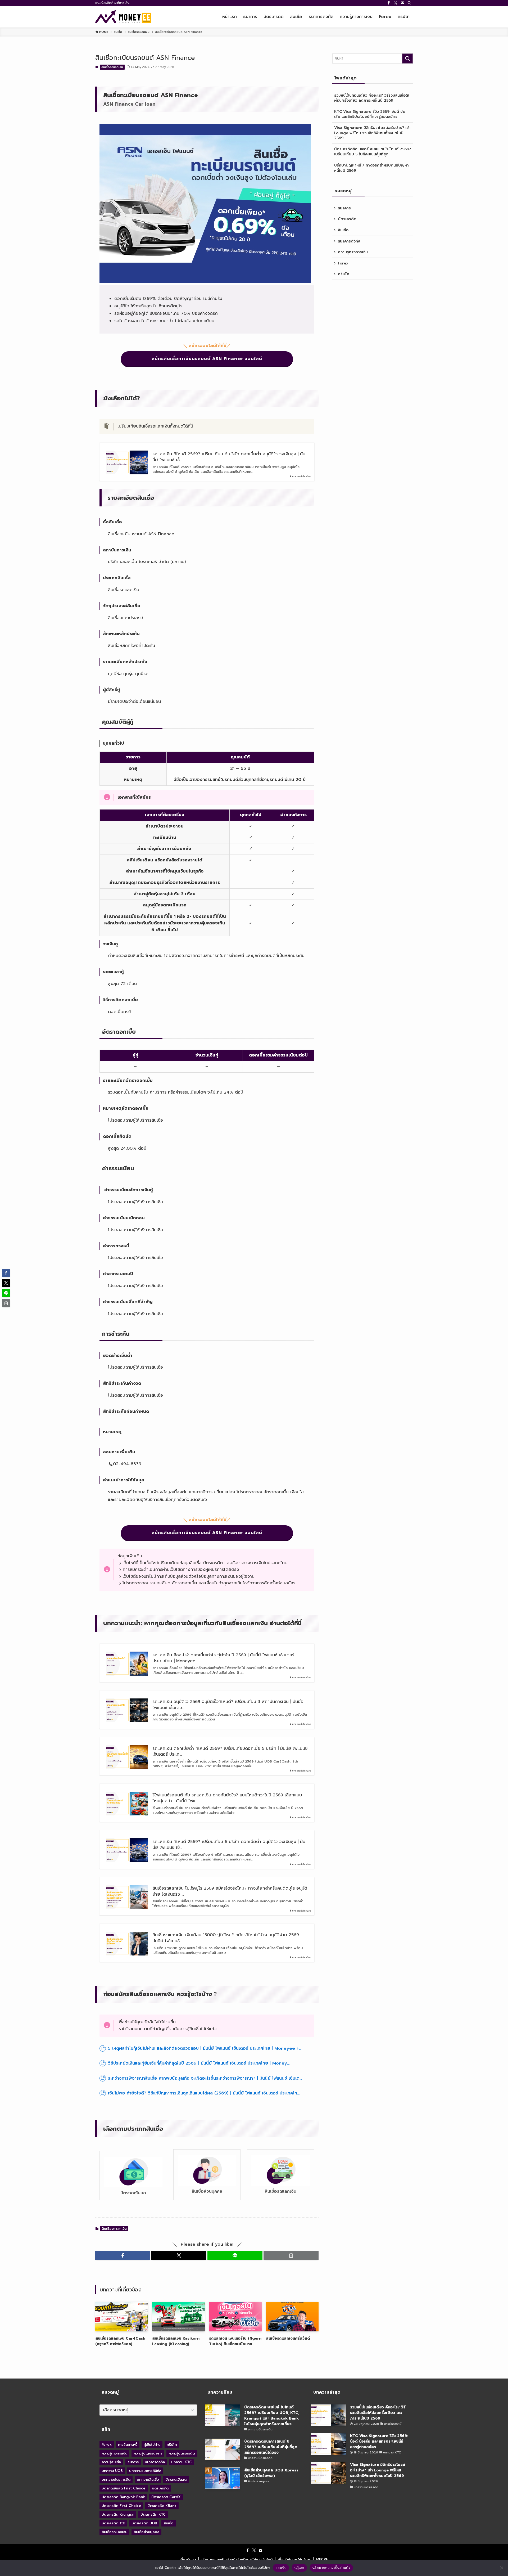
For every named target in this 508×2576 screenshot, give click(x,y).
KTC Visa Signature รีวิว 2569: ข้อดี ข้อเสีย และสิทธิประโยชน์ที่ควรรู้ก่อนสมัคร (370, 114)
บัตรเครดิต (347, 219)
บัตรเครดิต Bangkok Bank (123, 2497)
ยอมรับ (281, 2568)
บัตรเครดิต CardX (166, 2497)
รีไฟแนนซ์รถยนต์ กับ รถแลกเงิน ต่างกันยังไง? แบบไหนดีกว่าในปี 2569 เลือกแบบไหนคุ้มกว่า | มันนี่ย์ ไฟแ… (227, 1798)
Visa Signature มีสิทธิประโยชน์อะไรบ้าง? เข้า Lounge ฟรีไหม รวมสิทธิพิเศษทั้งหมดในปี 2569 (372, 133)
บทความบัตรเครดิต (116, 2480)
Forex (343, 263)
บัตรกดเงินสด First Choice (124, 2488)
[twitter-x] (396, 3)
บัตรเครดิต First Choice (121, 2506)
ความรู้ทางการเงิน (353, 252)
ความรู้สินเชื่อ (111, 2462)
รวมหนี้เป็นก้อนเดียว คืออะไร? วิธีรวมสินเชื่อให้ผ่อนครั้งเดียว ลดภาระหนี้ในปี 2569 (372, 98)
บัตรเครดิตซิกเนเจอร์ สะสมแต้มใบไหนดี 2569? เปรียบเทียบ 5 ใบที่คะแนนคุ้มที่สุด (373, 152)
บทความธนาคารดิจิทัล (145, 2471)
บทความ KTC (182, 2462)
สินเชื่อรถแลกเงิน (112, 67)
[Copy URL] (291, 2255)
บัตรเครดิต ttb (113, 2523)
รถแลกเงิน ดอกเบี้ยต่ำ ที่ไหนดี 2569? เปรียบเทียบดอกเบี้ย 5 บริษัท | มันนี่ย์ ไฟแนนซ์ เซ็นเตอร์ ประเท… (230, 1752)
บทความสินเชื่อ (148, 2480)
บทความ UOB (112, 2471)
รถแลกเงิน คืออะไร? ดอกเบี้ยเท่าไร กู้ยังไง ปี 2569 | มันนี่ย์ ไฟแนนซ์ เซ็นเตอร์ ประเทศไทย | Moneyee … (223, 1658)
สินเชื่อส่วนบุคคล (146, 2532)
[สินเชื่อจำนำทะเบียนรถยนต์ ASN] (205, 281)
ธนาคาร (344, 208)
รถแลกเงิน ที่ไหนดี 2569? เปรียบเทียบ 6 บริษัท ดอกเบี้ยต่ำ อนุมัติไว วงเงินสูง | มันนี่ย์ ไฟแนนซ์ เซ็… (229, 457)
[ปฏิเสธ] (501, 2568)
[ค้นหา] (409, 3)
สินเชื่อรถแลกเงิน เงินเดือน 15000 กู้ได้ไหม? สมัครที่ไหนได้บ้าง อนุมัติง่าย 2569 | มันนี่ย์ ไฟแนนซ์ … (227, 1938)
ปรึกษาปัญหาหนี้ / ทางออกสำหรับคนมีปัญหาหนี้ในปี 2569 (371, 168)
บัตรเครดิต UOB (144, 2523)
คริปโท (344, 274)
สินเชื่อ (343, 230)
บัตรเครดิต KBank (162, 2506)
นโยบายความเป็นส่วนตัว (331, 2568)
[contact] (402, 3)
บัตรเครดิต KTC (153, 2514)
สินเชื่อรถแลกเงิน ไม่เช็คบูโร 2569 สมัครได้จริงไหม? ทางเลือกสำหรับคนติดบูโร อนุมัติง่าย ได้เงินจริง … (230, 1891)
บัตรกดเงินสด (176, 2480)
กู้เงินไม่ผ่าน (152, 2445)
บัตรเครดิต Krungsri (118, 2514)
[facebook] (389, 3)
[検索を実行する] (407, 59)
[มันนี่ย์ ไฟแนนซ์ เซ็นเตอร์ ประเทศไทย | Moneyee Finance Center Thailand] (123, 17)
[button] (123, 2255)
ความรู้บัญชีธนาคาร (148, 2453)
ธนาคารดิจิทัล (349, 241)
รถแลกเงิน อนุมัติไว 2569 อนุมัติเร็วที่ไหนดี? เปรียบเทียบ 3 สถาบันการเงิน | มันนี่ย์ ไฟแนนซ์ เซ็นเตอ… (228, 1705)
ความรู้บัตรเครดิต (182, 2453)
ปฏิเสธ (299, 2568)
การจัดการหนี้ (128, 2445)
